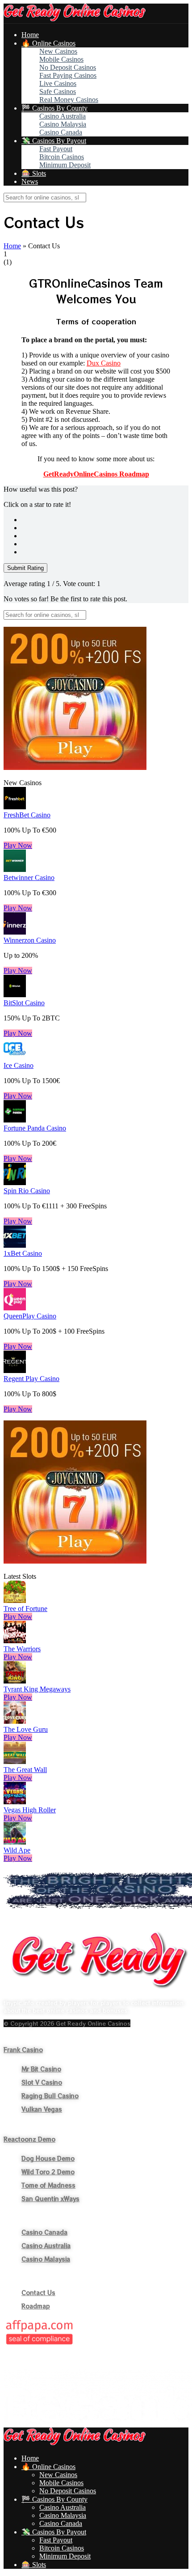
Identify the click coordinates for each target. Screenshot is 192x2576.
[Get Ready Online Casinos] (75, 19)
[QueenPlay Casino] (15, 1308)
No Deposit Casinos (68, 67)
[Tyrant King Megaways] (15, 1681)
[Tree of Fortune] (15, 1600)
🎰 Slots (34, 173)
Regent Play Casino (31, 1379)
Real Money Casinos (69, 100)
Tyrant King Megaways (37, 1689)
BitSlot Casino (24, 1003)
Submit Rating (25, 568)
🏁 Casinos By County (54, 108)
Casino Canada (61, 132)
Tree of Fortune (25, 1609)
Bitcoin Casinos (62, 157)
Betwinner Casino (29, 878)
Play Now (18, 845)
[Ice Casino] (15, 1057)
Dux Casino (104, 363)
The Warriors (22, 1649)
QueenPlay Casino (30, 1316)
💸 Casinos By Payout (54, 141)
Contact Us (38, 2293)
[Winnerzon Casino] (15, 932)
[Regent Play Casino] (15, 1371)
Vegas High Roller (30, 1810)
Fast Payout (56, 149)
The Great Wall (25, 1770)
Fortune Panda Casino (35, 1128)
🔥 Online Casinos (48, 43)
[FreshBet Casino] (15, 807)
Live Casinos (58, 83)
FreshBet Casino (27, 815)
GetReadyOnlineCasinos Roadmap (96, 474)
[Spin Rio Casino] (15, 1183)
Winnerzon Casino (30, 940)
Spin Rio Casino (27, 1191)
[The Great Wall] (15, 1762)
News (30, 181)
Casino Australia (63, 116)
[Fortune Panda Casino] (15, 1120)
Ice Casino (19, 1065)
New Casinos (58, 51)
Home (30, 35)
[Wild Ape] (15, 1842)
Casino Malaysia (63, 124)
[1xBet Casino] (15, 1245)
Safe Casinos (58, 91)
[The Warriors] (15, 1641)
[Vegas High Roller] (15, 1802)
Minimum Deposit (65, 165)
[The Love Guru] (15, 1721)
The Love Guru (26, 1729)
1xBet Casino (23, 1253)
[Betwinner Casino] (15, 869)
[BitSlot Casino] (15, 995)
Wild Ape (17, 1850)
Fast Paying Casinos (68, 75)
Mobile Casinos (61, 59)
